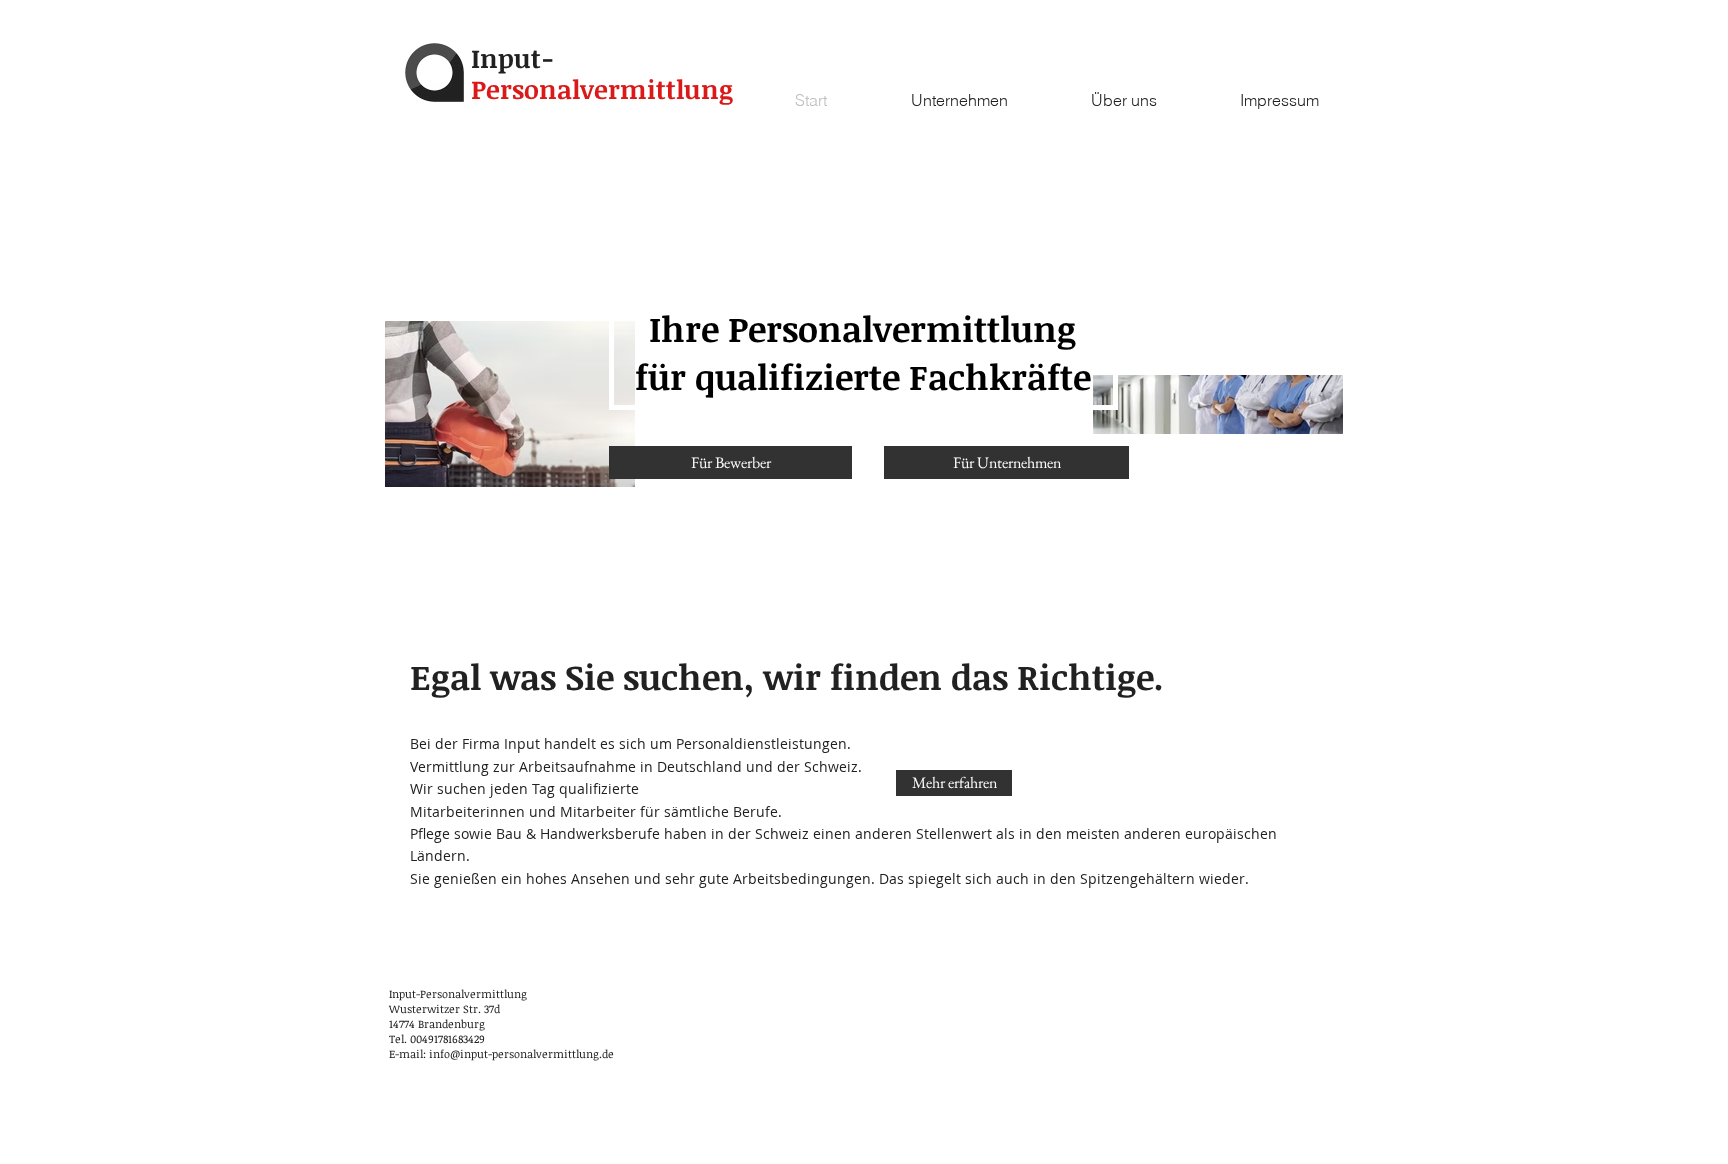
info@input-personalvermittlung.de (521, 1053)
